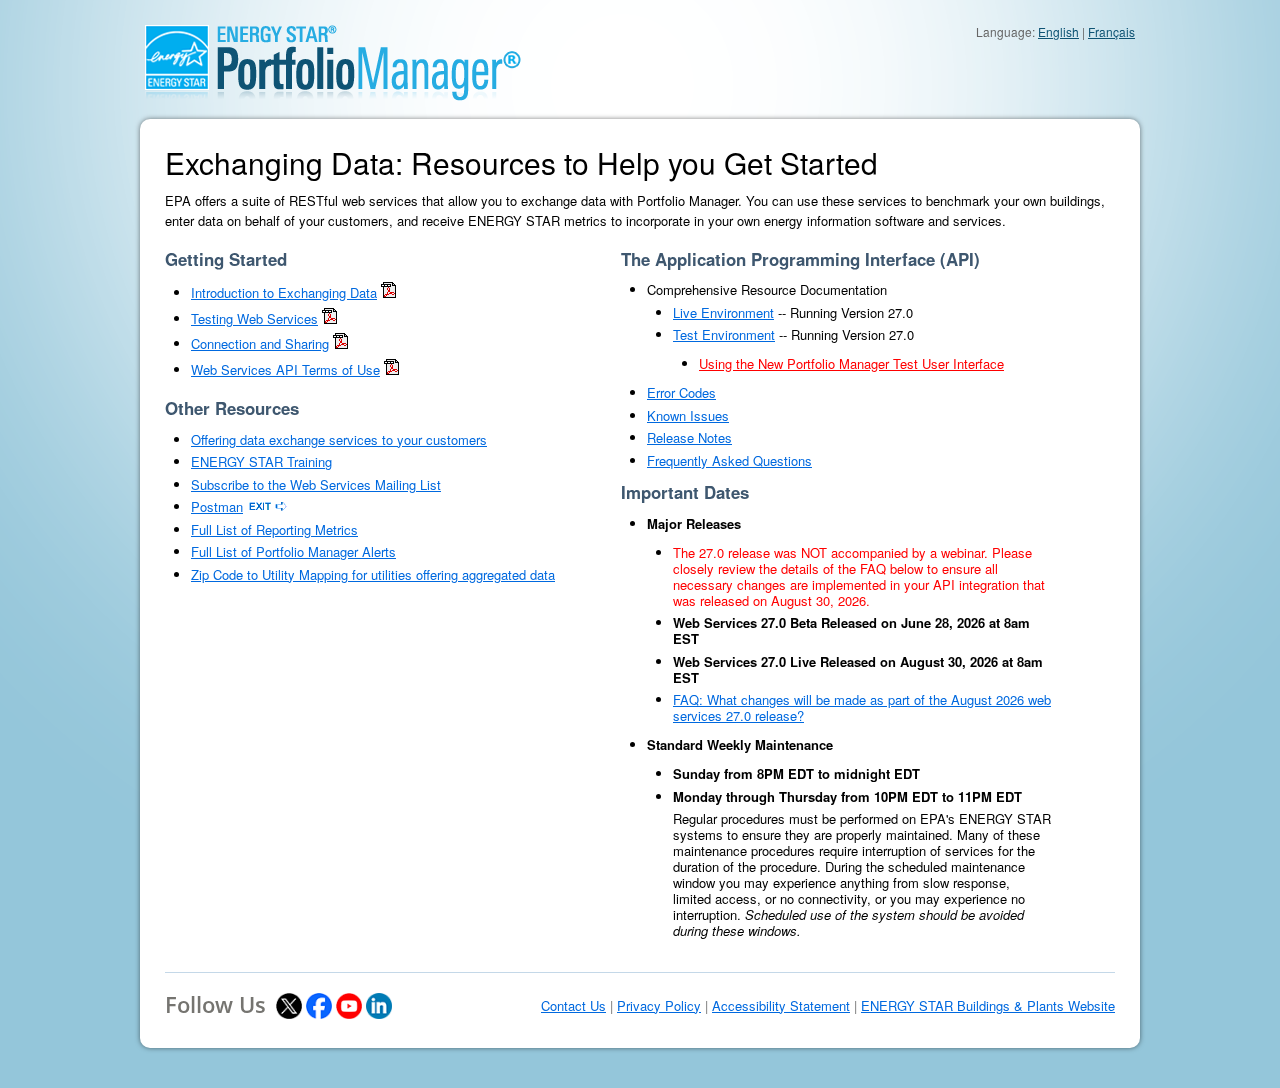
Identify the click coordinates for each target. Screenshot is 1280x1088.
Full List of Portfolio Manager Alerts (293, 551)
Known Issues (688, 415)
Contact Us (573, 1006)
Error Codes (681, 392)
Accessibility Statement (781, 1006)
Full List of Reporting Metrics (274, 529)
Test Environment (724, 334)
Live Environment (723, 312)
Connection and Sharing (260, 343)
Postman (217, 506)
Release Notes (689, 437)
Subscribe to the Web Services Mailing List (316, 484)
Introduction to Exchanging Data (284, 292)
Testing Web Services (254, 318)
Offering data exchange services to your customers (339, 439)
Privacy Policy (659, 1006)
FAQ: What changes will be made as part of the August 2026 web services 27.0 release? (862, 707)
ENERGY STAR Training (261, 461)
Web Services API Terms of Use (285, 369)
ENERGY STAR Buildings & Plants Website (988, 1006)
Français (1111, 31)
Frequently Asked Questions (729, 460)
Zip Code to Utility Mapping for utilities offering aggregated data (373, 574)
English (1058, 31)
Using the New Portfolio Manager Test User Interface (851, 363)
